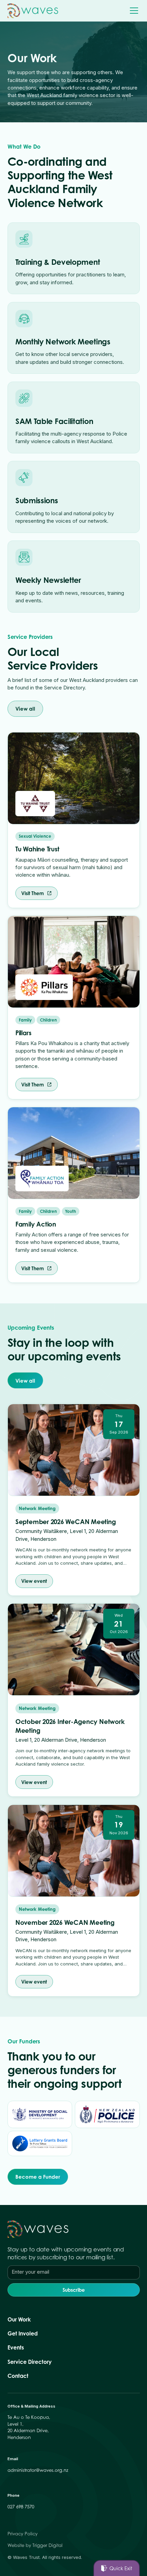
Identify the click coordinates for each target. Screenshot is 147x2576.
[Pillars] (44, 987)
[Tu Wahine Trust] (35, 804)
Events (16, 2348)
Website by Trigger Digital (35, 2545)
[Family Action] (42, 1178)
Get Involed (23, 2334)
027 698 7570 (21, 2507)
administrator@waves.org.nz (38, 2470)
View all (25, 709)
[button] (133, 11)
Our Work (19, 2320)
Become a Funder (38, 2177)
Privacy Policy (23, 2534)
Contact (18, 2376)
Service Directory (30, 2362)
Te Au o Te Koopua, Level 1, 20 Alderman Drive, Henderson (29, 2427)
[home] (33, 11)
